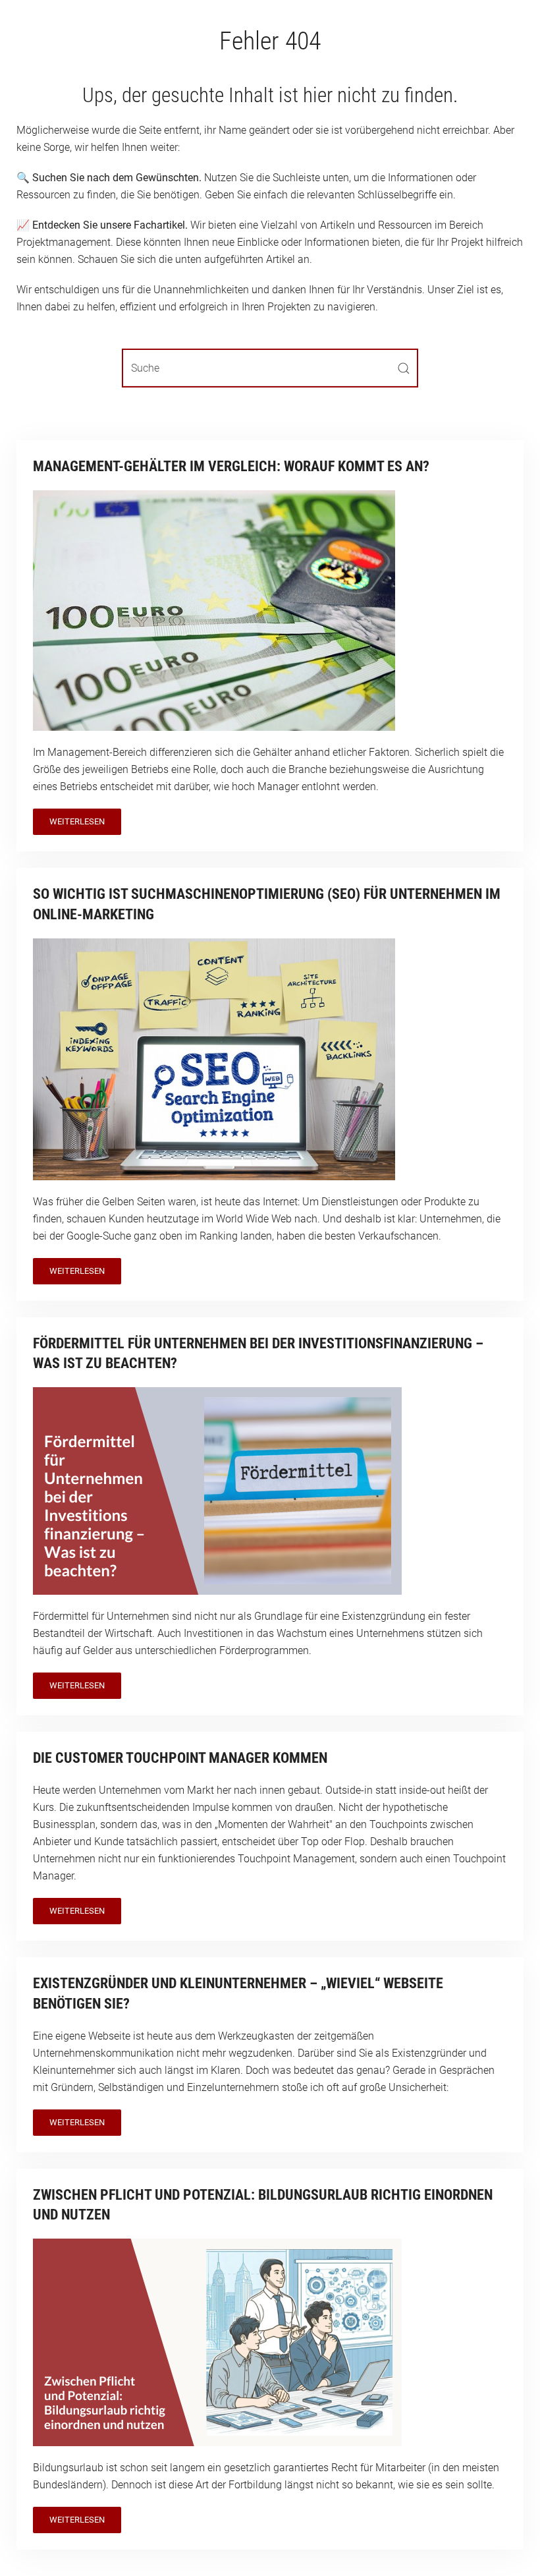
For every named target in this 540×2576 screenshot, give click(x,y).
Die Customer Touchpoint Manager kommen (180, 1758)
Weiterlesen (77, 821)
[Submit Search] (404, 368)
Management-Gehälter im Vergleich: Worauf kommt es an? (231, 466)
